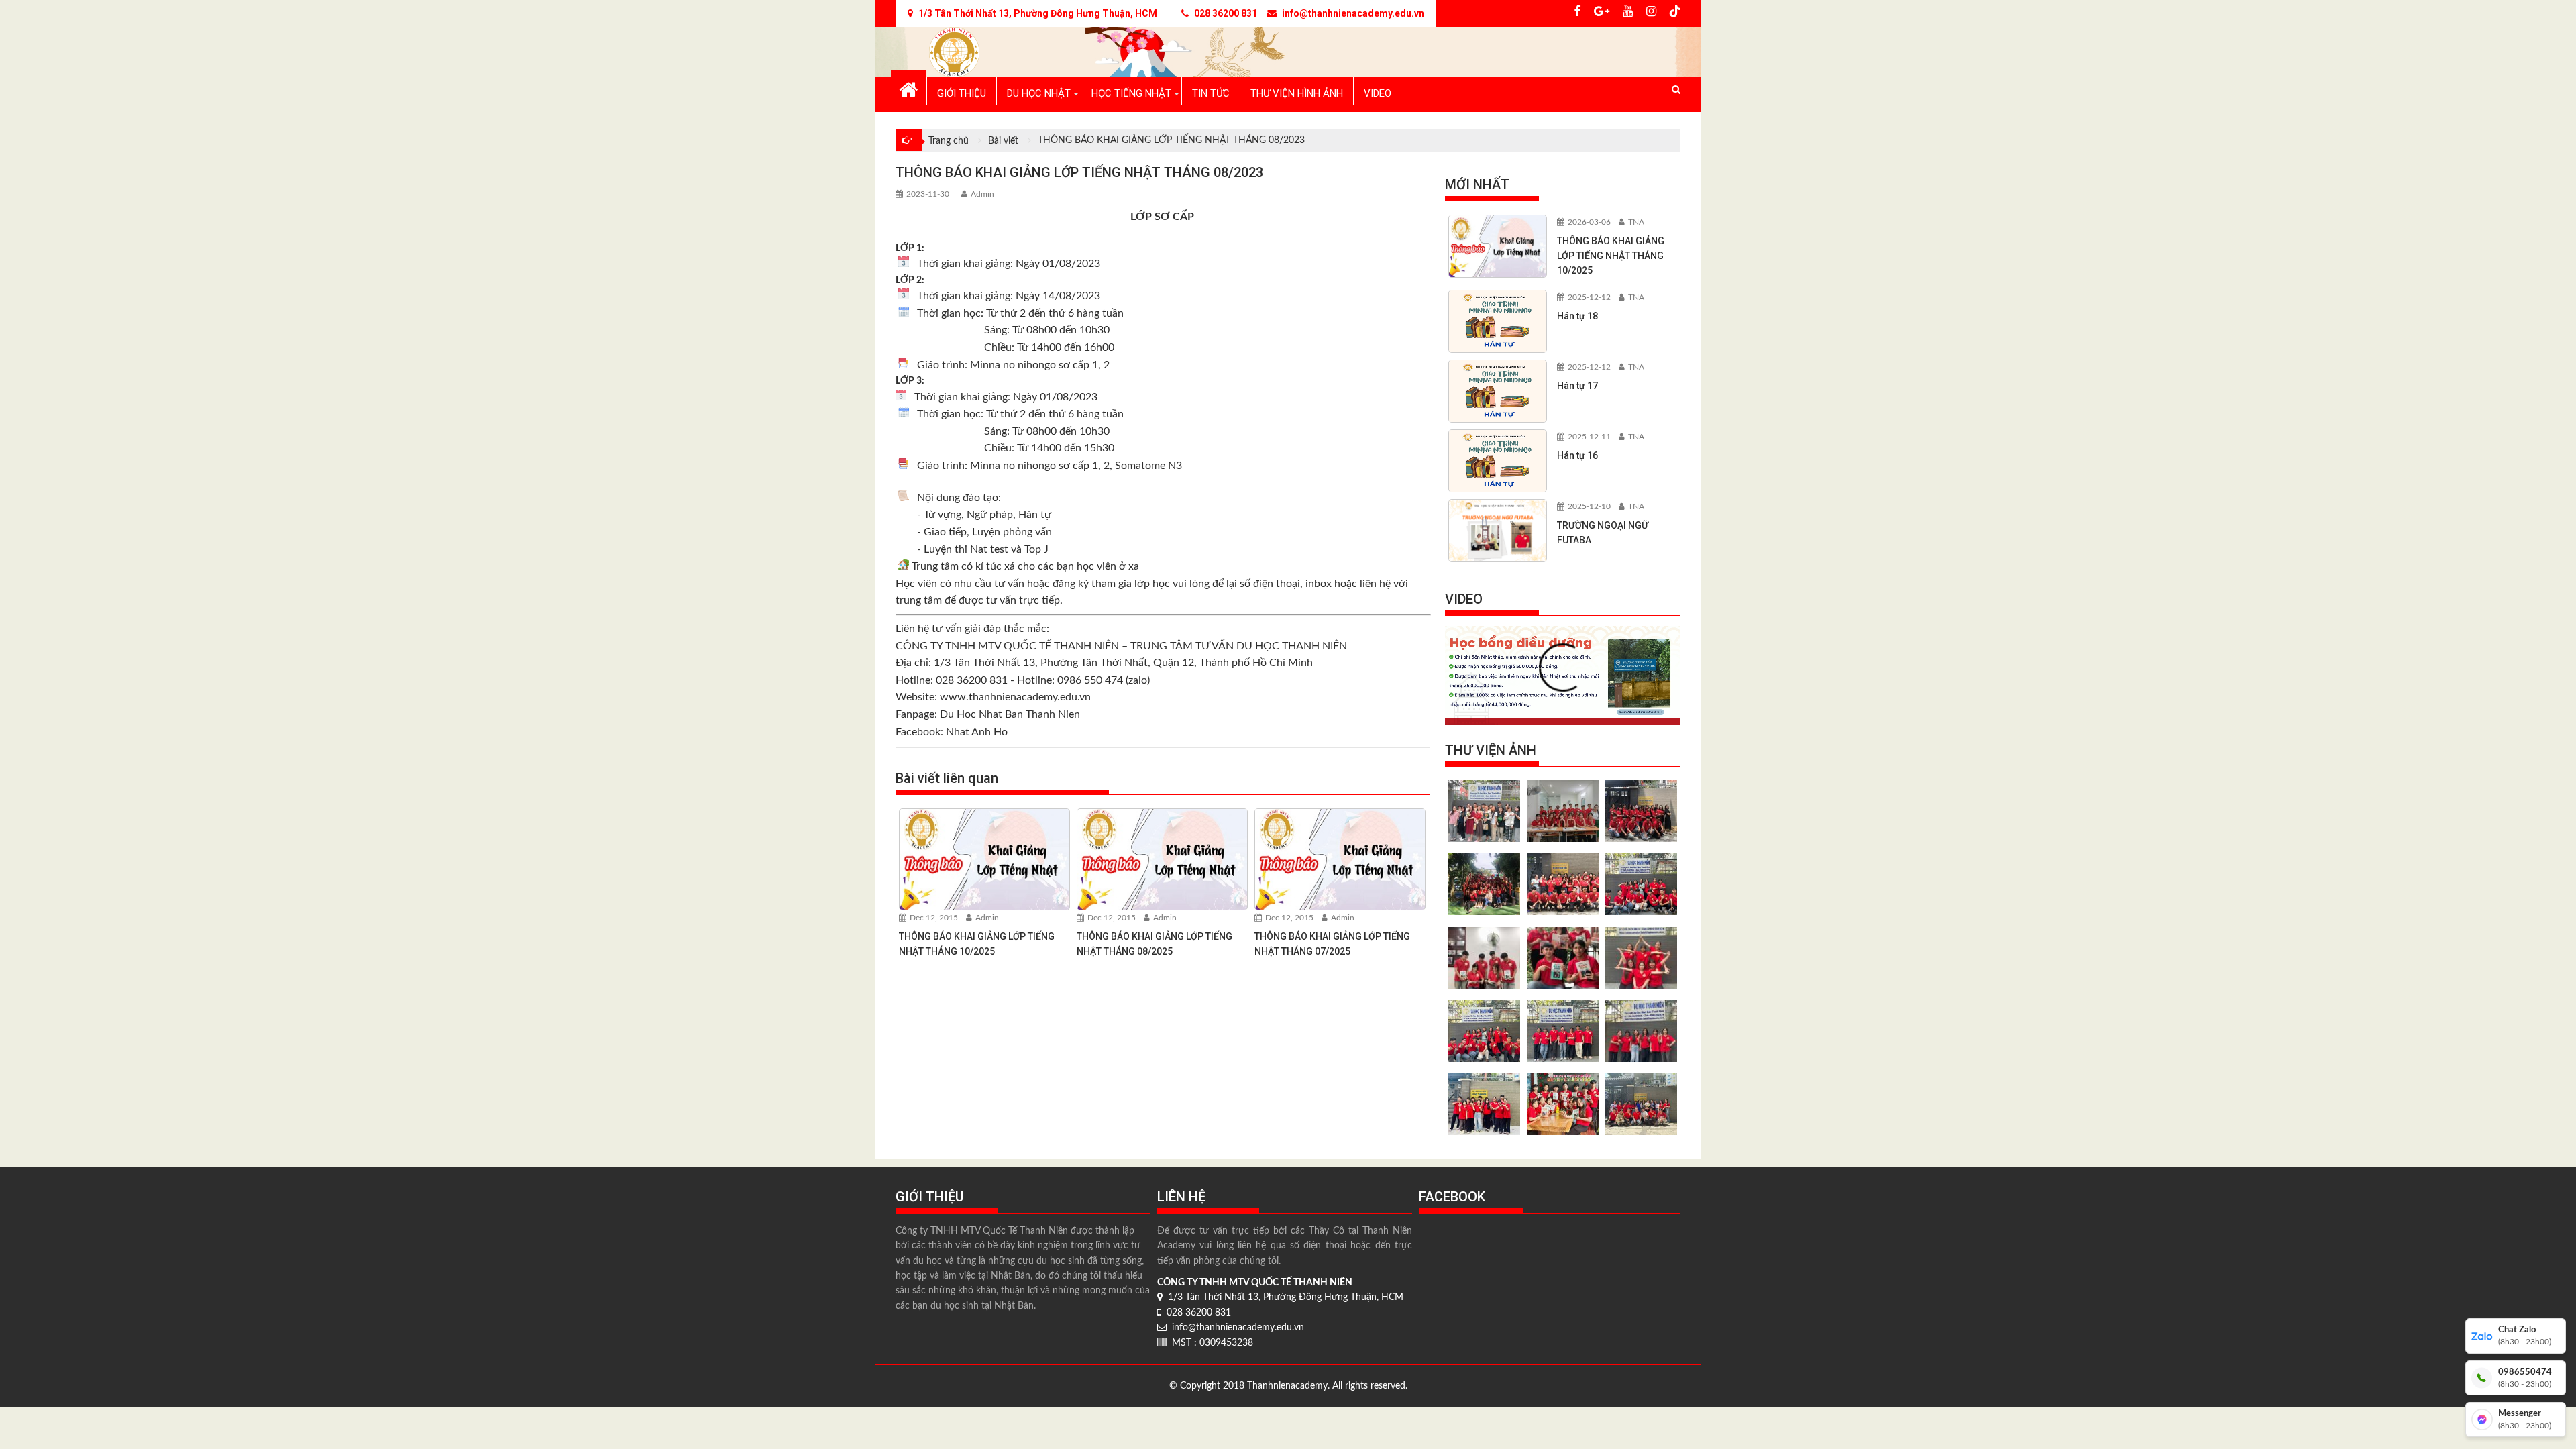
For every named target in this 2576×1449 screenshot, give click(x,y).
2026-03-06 (1588, 222)
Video (1378, 93)
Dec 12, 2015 (933, 918)
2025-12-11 (1588, 437)
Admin (982, 194)
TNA (1635, 222)
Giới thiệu (962, 93)
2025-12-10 (1588, 506)
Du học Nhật (1039, 93)
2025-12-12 (1588, 297)
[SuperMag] (909, 88)
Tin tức (1211, 93)
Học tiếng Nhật (1131, 93)
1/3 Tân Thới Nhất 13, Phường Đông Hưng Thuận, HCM (1283, 1297)
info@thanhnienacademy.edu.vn (1235, 1328)
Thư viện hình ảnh (1297, 93)
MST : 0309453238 (1210, 1343)
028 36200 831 (1196, 1313)
